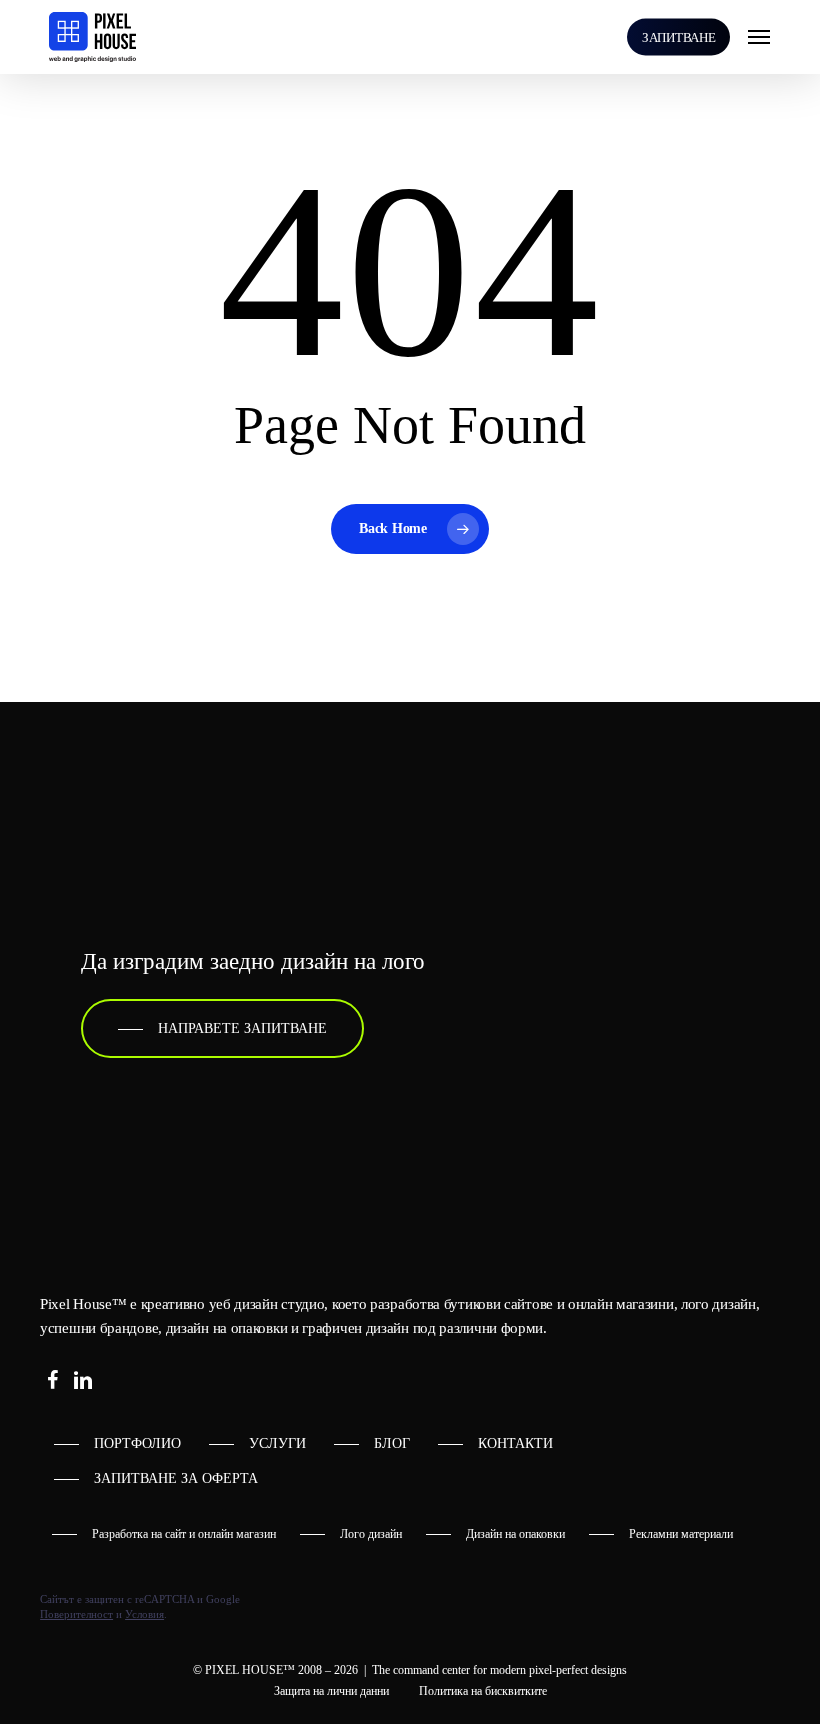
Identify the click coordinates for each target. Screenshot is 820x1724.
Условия (144, 1614)
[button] (759, 37)
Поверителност (76, 1614)
